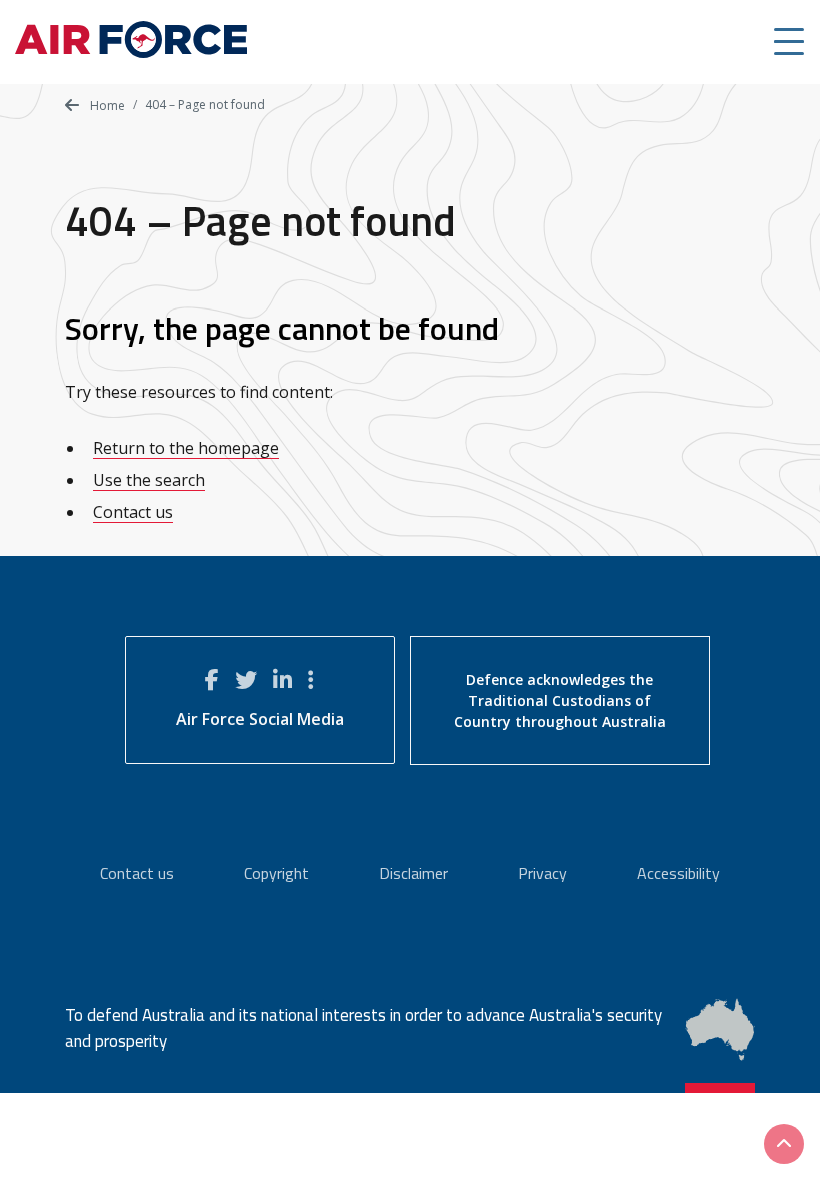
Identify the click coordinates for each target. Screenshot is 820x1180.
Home (106, 105)
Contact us (133, 512)
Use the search (149, 480)
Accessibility (678, 873)
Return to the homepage (186, 448)
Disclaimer (413, 873)
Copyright (276, 873)
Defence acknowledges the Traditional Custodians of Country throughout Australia (560, 700)
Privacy (542, 873)
